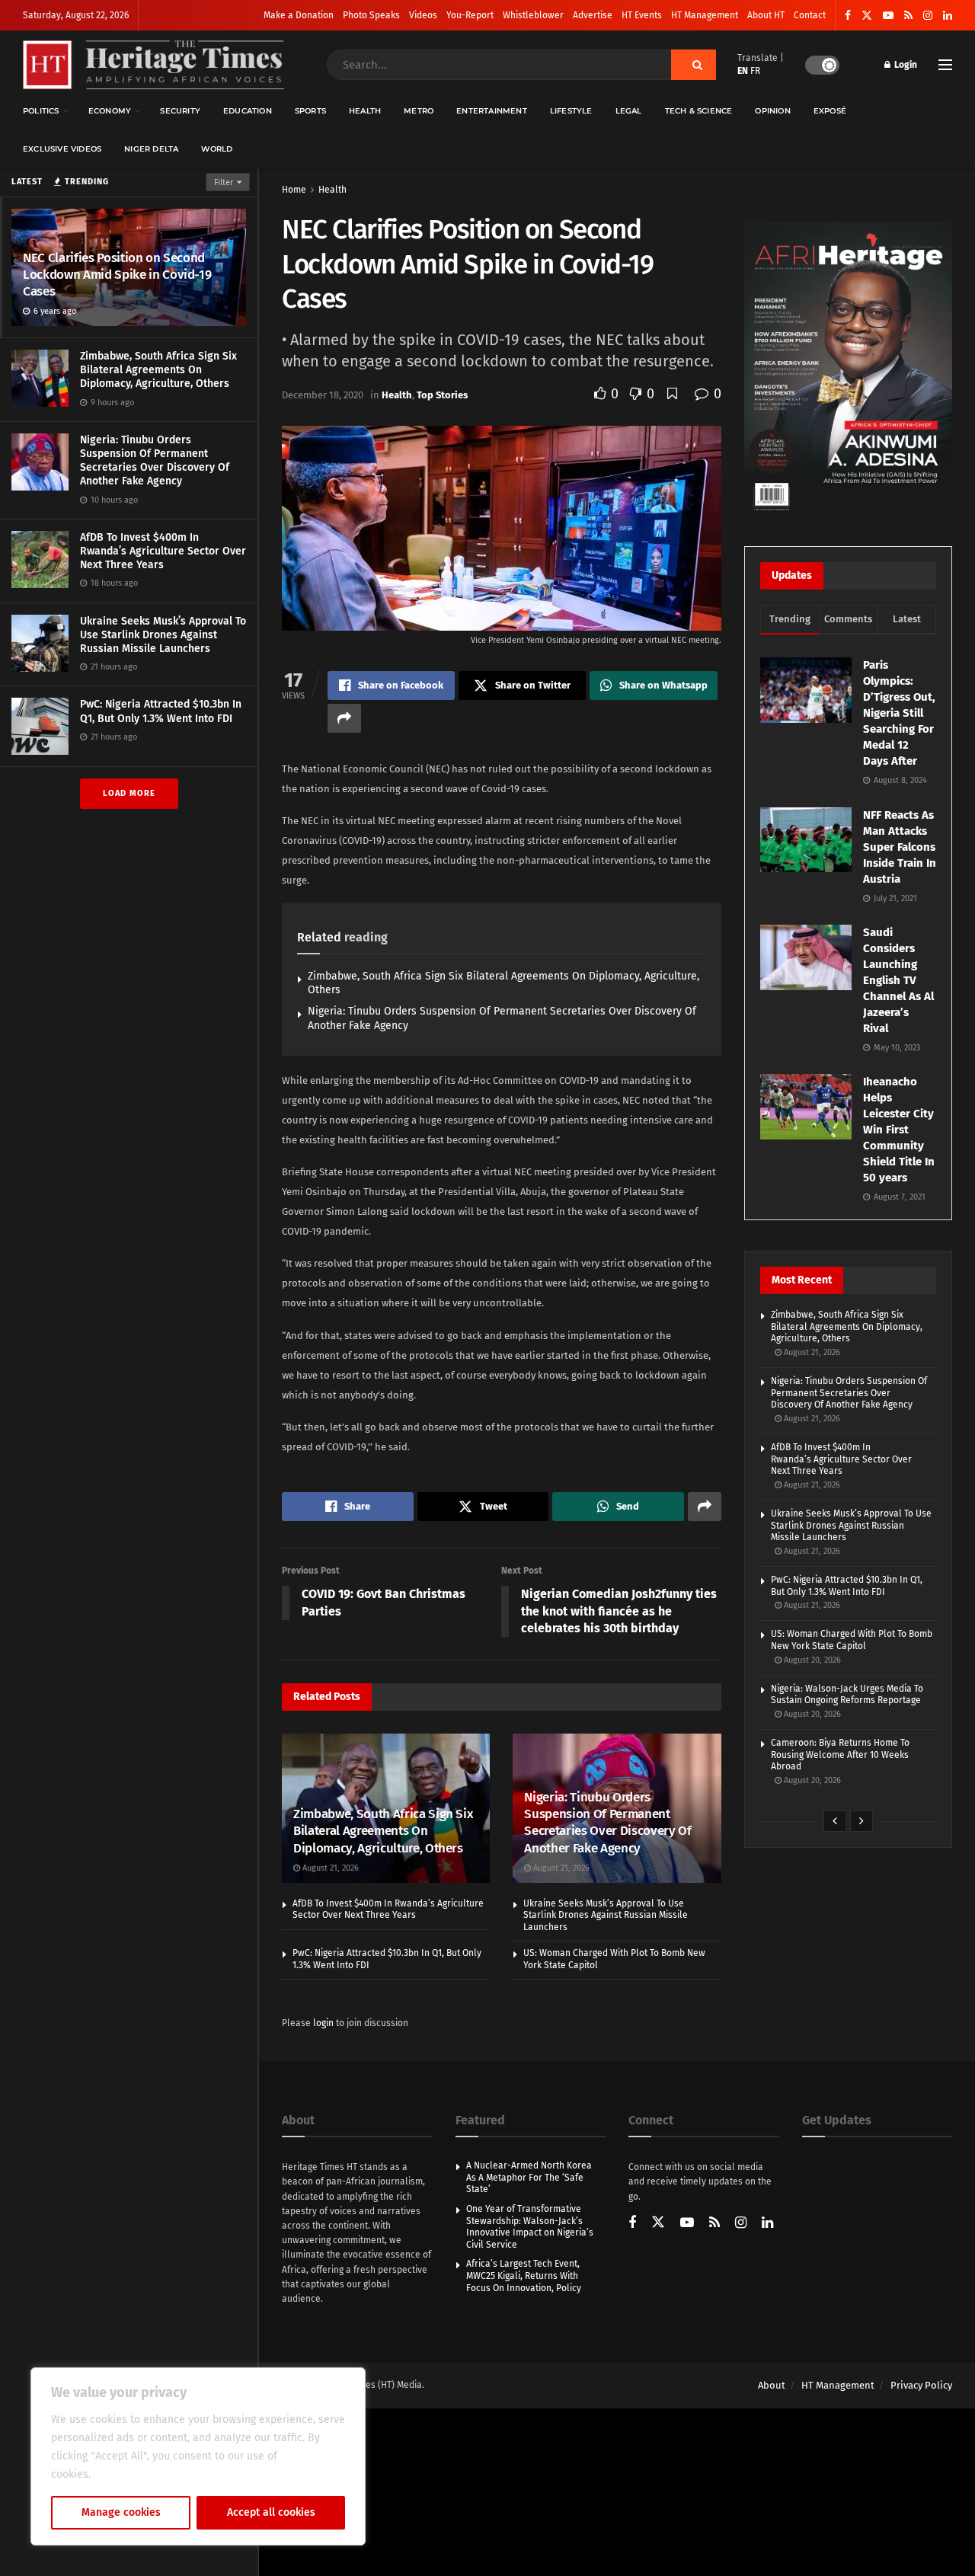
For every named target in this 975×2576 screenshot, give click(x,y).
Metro (419, 111)
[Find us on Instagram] (928, 16)
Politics (41, 111)
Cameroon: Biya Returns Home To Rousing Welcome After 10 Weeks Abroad (840, 1755)
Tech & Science (699, 111)
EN (743, 71)
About (772, 2385)
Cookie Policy (127, 2474)
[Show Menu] (945, 65)
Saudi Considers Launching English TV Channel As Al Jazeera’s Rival (898, 980)
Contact (810, 15)
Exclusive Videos (62, 149)
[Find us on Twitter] (867, 16)
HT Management (705, 15)
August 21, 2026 (329, 1868)
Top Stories (442, 395)
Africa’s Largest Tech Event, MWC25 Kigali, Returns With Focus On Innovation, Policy (524, 2276)
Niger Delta (151, 149)
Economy (110, 111)
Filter (224, 182)
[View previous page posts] (835, 1821)
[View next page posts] (862, 1821)
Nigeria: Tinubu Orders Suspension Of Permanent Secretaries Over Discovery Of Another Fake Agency (155, 461)
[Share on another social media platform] (344, 718)
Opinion (772, 111)
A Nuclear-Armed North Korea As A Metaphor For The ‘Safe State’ (529, 2177)
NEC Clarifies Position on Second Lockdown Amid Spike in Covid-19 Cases (117, 275)
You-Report (470, 15)
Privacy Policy (921, 2385)
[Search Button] (694, 65)
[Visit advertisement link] (848, 369)
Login (905, 65)
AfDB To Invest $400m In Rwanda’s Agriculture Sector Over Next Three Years (163, 551)
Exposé (830, 111)
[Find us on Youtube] (888, 16)
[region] (198, 2456)
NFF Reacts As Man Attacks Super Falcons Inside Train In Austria (900, 847)
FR (755, 71)
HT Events (642, 15)
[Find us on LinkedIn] (948, 16)
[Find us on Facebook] (848, 16)
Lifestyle (571, 111)
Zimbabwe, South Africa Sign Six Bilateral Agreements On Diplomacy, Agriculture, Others (158, 370)
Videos (423, 15)
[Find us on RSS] (908, 16)
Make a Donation (299, 15)
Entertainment (492, 111)
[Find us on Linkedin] (767, 2224)
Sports (310, 111)
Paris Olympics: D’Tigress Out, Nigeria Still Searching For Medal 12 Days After (899, 713)
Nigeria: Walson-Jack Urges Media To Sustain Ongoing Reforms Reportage (847, 1695)
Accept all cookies (271, 2512)
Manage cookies (121, 2512)
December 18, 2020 (323, 395)
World (217, 149)
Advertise (593, 15)
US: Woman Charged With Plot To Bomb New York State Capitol (852, 1640)
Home (294, 190)
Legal (629, 111)
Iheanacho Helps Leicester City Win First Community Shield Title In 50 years (899, 1130)
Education (248, 111)
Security (180, 111)
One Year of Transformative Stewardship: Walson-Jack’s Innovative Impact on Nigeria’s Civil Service (530, 2227)
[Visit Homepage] (153, 65)
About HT (766, 15)
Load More (129, 793)
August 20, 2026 (811, 1660)
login (323, 2023)
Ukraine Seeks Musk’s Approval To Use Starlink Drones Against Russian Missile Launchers (163, 635)
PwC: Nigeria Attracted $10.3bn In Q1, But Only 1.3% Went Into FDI (161, 711)
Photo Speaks (371, 15)
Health (365, 111)
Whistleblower (533, 15)
